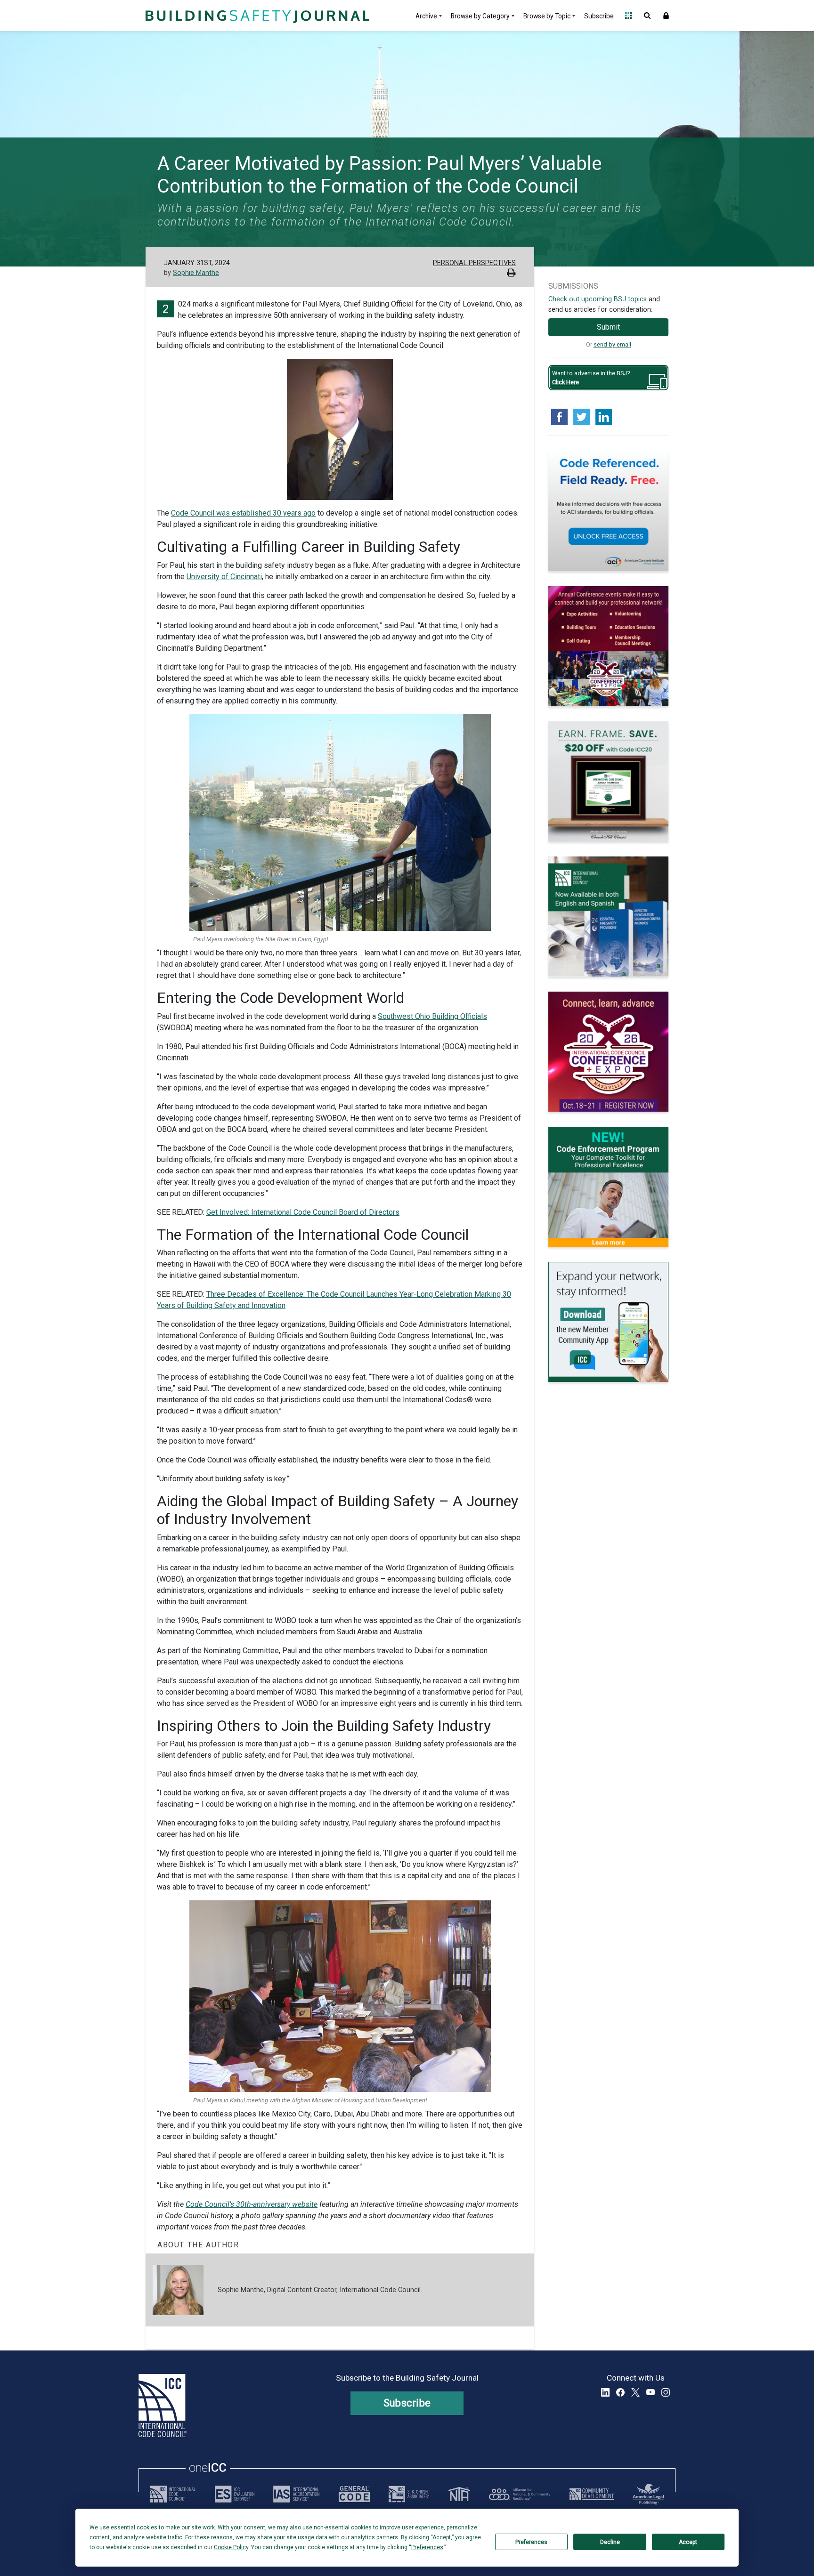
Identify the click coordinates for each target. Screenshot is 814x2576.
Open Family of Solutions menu (628, 16)
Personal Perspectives (474, 263)
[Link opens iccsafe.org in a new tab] (173, 2494)
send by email (612, 344)
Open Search (647, 16)
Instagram (666, 2392)
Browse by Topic (547, 16)
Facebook (620, 2392)
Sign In (666, 16)
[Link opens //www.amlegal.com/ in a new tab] (648, 2494)
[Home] (256, 16)
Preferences (531, 2542)
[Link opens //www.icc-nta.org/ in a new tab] (459, 2494)
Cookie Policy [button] (231, 2547)
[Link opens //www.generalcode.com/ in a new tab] (354, 2494)
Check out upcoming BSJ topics (598, 299)
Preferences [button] (427, 2547)
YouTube (651, 2392)
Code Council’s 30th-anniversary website (252, 2204)
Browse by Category (480, 16)
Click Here (566, 382)
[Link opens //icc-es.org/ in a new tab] (235, 2494)
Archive (426, 16)
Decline (610, 2542)
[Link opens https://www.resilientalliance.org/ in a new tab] (520, 2494)
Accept (688, 2542)
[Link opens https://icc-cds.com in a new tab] (592, 2494)
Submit (608, 327)
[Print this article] (511, 274)
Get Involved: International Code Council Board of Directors (303, 1212)
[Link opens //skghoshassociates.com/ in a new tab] (409, 2494)
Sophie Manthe (196, 273)
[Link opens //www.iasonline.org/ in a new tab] (296, 2494)
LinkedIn (605, 2392)
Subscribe (599, 16)
